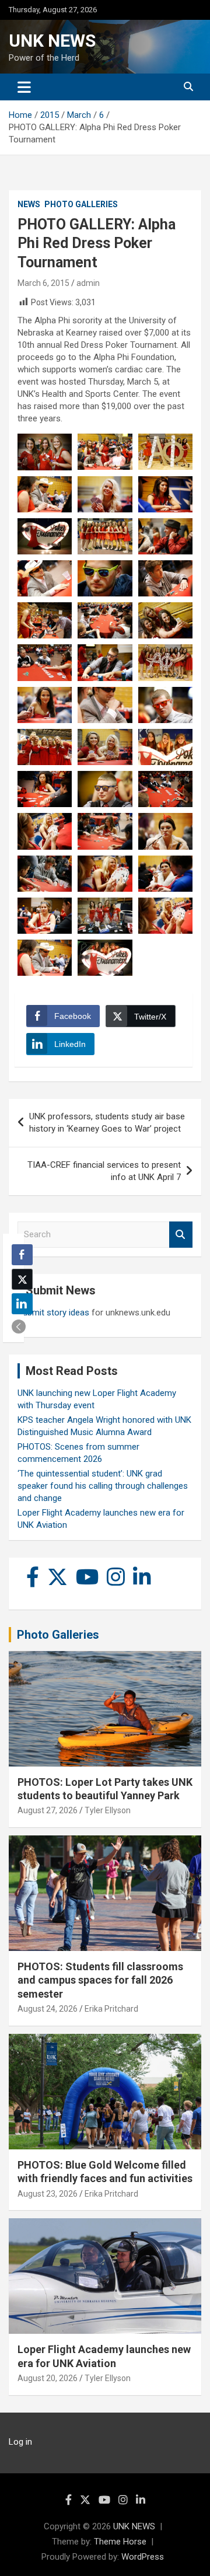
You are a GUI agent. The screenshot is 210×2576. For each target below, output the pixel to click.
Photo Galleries (81, 204)
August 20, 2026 (48, 2378)
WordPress (143, 2557)
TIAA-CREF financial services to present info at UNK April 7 (104, 1171)
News (29, 204)
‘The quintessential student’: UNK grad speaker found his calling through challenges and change (103, 1486)
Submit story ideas (53, 1313)
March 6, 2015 (43, 283)
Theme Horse (120, 2542)
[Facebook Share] (22, 1255)
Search (181, 1235)
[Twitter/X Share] (22, 1279)
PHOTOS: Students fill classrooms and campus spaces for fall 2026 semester (100, 1980)
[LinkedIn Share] (22, 1304)
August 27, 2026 (48, 1810)
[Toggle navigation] (24, 87)
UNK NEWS (52, 41)
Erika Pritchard (111, 2009)
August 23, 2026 (48, 2194)
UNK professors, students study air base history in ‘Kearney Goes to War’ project (107, 1123)
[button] (19, 1327)
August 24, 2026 (48, 2009)
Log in (20, 2442)
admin (88, 283)
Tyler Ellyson (108, 1810)
